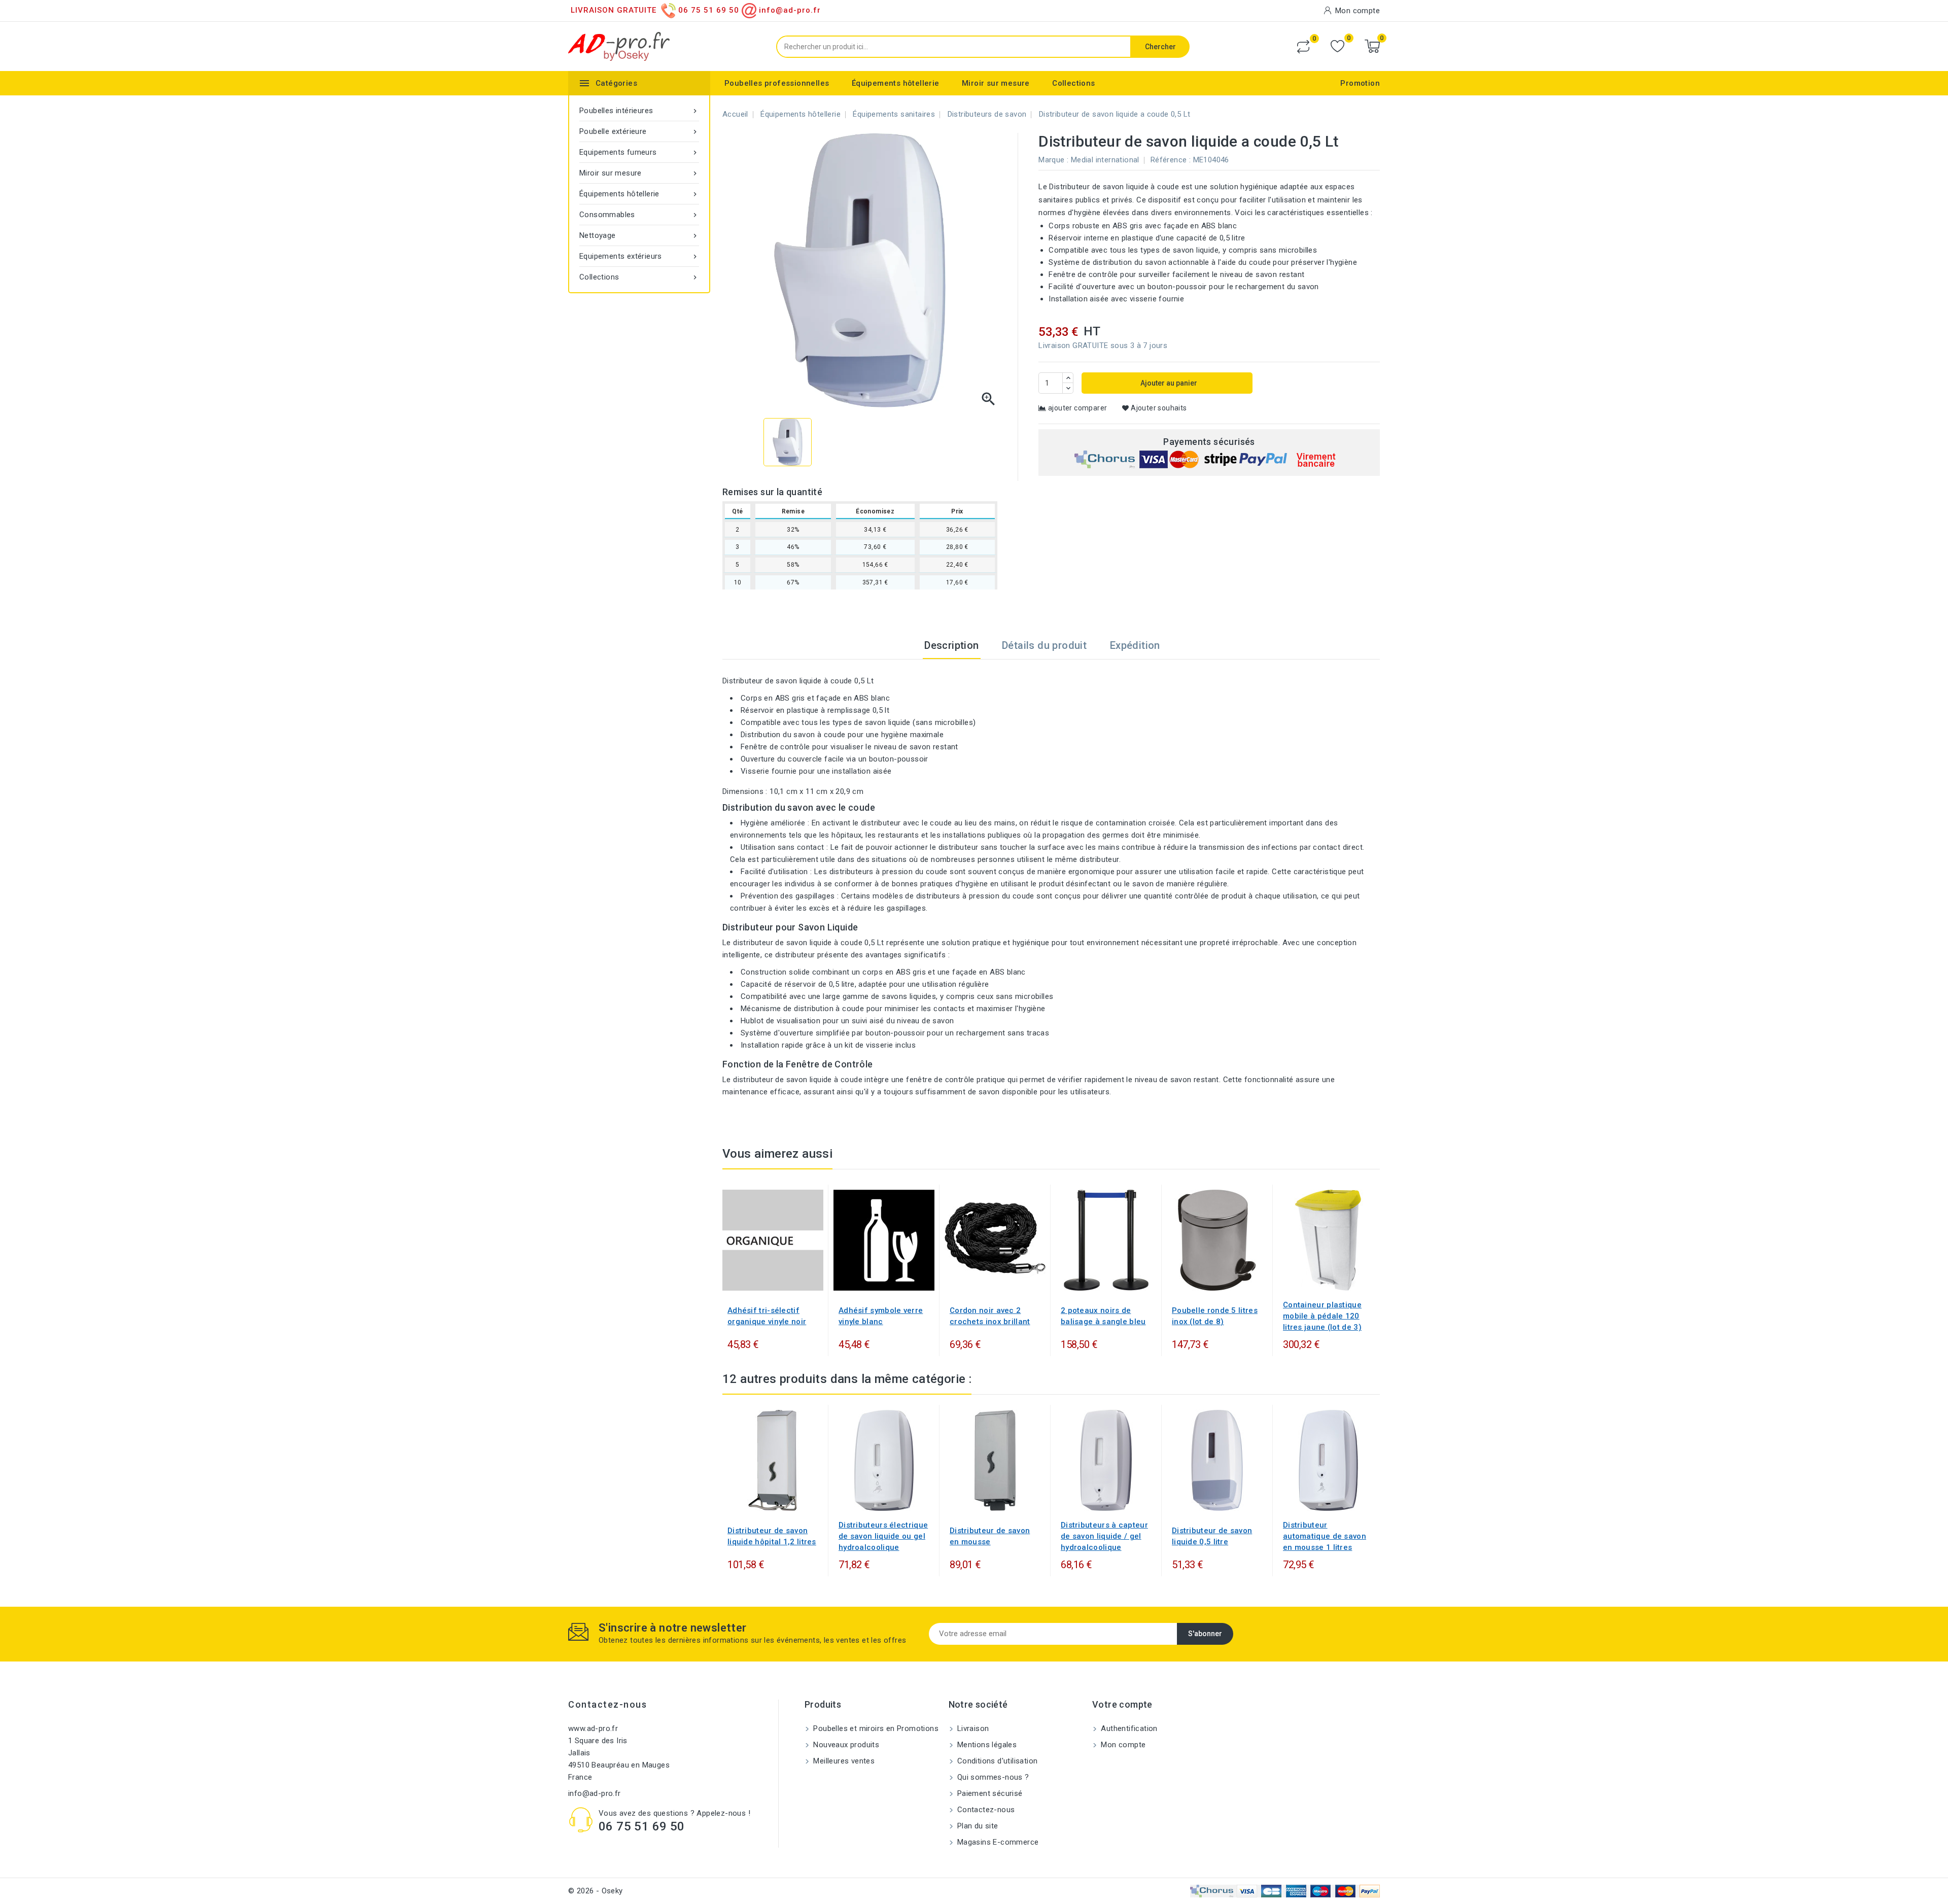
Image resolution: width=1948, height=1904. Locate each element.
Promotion (1360, 83)
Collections (1073, 83)
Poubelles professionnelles (777, 83)
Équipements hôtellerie (896, 83)
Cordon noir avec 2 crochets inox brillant (990, 1316)
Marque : (1053, 160)
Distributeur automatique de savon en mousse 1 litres (1325, 1536)
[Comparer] (1303, 47)
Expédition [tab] (1135, 645)
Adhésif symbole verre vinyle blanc (881, 1316)
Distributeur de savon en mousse (990, 1536)
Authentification (1128, 1728)
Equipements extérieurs (639, 256)
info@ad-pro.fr (595, 1793)
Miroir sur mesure (996, 83)
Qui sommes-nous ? (992, 1777)
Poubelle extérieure (639, 131)
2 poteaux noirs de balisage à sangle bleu (1103, 1316)
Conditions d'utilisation (997, 1761)
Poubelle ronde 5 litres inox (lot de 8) (1215, 1316)
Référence (1169, 160)
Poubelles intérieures (639, 111)
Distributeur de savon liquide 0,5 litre (1212, 1536)
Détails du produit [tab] (1044, 645)
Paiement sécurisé (989, 1793)
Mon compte (1122, 1745)
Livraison (972, 1728)
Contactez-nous (607, 1704)
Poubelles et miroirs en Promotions (875, 1728)
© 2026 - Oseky (596, 1891)
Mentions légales (986, 1745)
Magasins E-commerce (997, 1842)
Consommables (639, 215)
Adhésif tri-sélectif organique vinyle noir (767, 1316)
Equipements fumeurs (639, 152)
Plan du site (977, 1826)
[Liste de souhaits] (1337, 46)
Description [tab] (951, 645)
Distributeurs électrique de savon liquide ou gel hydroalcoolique (883, 1536)
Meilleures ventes (843, 1761)
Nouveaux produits (845, 1745)
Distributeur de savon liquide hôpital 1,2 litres (772, 1536)
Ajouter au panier (1168, 383)
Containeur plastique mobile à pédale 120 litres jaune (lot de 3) (1322, 1316)
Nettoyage (639, 235)
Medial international (1105, 160)
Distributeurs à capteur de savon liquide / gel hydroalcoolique (1104, 1536)
